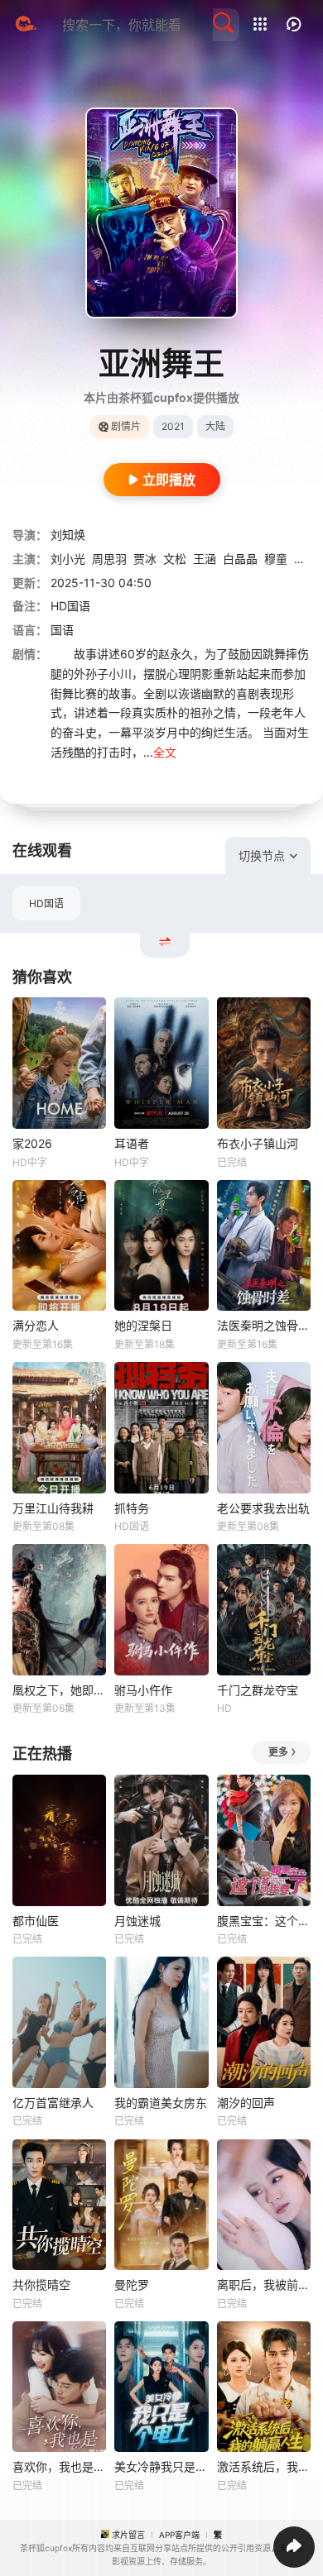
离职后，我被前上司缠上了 (264, 2284)
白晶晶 (240, 559)
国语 (62, 630)
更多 (278, 1752)
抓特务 (132, 1508)
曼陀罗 (132, 2284)
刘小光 (68, 559)
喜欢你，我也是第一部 (59, 2466)
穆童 (276, 559)
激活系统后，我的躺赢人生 (264, 2466)
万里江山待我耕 (53, 1508)
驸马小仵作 (143, 1690)
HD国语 (46, 903)
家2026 (32, 1143)
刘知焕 (68, 535)
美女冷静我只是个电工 (161, 2466)
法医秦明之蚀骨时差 (264, 1325)
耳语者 (132, 1143)
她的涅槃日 (143, 1325)
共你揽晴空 (41, 2284)
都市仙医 (36, 1921)
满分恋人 (36, 1325)
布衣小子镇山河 (258, 1143)
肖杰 (306, 559)
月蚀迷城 (137, 1921)
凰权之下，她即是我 (59, 1690)
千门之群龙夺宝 (258, 1690)
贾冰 (145, 559)
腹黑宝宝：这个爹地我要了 (264, 1921)
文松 (175, 559)
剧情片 (126, 426)
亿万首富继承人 (53, 2103)
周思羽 (109, 559)
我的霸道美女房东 (161, 2103)
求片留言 (128, 2535)
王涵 (205, 559)
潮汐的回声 (246, 2103)
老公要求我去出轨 (263, 1508)
